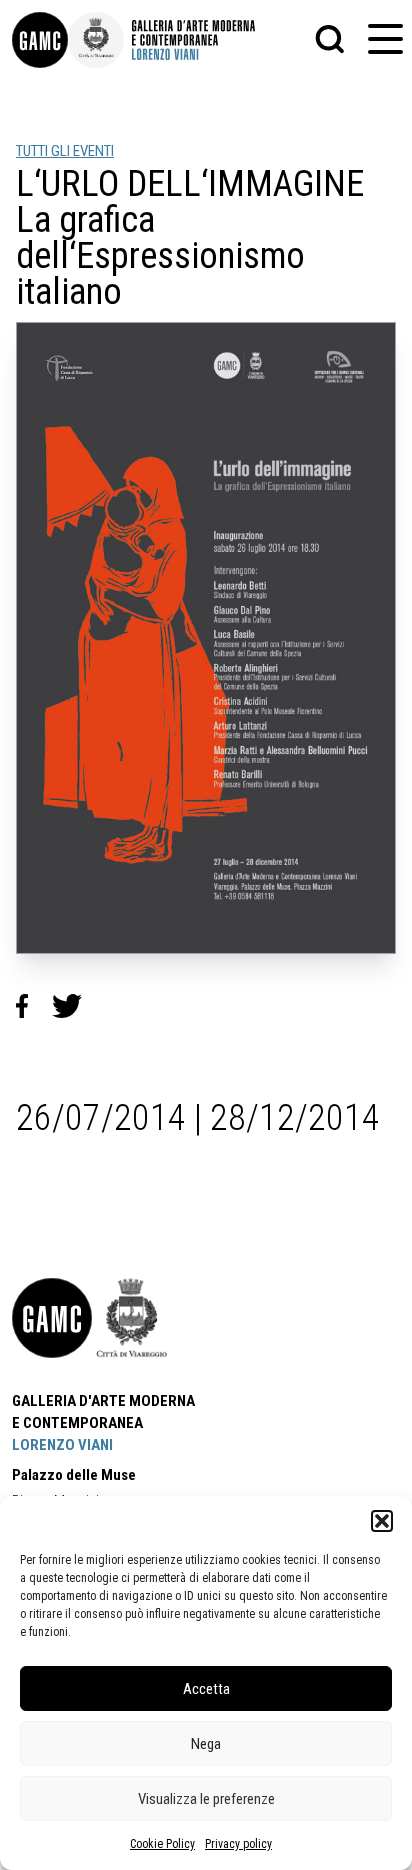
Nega (206, 1744)
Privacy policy (238, 1844)
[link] (40, 40)
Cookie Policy (162, 1844)
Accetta (206, 1689)
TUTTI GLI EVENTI (65, 151)
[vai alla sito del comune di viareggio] (132, 1318)
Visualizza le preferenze (206, 1799)
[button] (382, 1521)
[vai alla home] (52, 1318)
